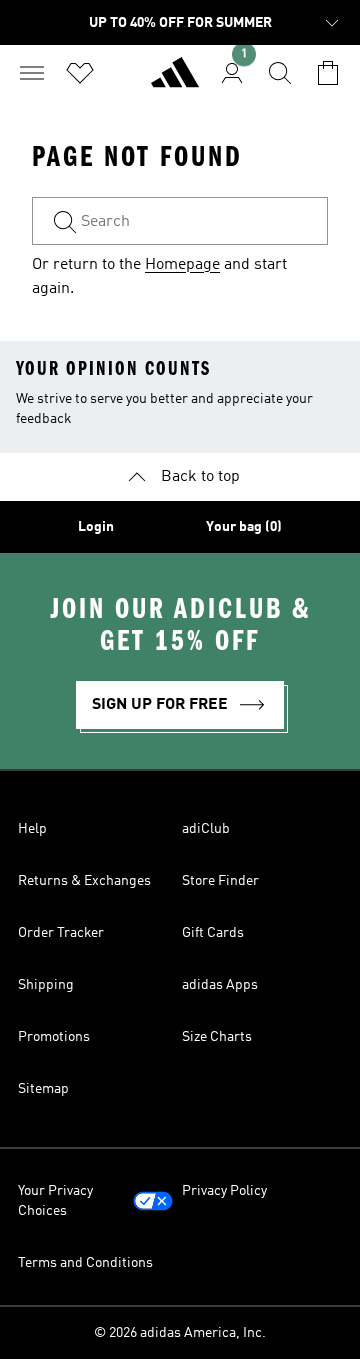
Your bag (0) (244, 527)
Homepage (182, 265)
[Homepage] (175, 81)
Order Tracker (61, 933)
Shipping (46, 985)
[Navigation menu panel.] (32, 73)
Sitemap (43, 1089)
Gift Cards (213, 933)
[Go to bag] (328, 73)
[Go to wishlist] (80, 73)
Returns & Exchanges (84, 881)
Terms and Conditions (85, 1263)
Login (96, 527)
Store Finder (220, 881)
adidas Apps (220, 985)
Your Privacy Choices (55, 1201)
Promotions (54, 1037)
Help (32, 829)
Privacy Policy (224, 1191)
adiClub (206, 829)
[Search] (280, 73)
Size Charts (217, 1037)
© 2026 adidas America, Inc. (180, 1333)
